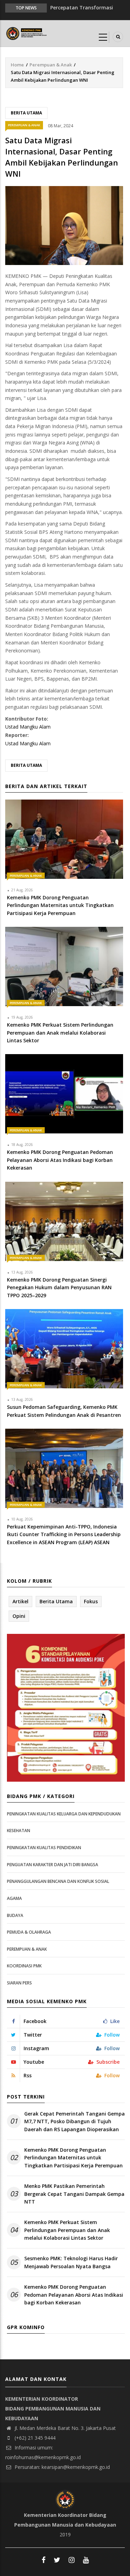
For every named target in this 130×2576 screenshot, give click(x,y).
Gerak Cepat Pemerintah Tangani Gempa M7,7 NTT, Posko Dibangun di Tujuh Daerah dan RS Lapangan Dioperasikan (75, 2121)
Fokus (91, 1601)
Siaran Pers (19, 1983)
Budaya (15, 1915)
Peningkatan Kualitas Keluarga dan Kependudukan (64, 1814)
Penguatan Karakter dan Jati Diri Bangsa (53, 1865)
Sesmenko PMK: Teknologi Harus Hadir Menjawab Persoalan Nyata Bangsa (71, 2262)
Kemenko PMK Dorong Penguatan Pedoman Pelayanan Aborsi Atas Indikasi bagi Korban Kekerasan (74, 2295)
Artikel (20, 1601)
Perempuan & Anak (51, 65)
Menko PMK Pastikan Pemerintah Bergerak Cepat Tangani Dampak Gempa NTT (74, 2194)
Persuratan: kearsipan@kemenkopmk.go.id (62, 2467)
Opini (19, 1616)
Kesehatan (19, 1831)
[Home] (27, 33)
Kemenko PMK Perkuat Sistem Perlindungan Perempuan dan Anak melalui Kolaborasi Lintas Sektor (67, 2230)
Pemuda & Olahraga (29, 1932)
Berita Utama (26, 113)
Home (17, 65)
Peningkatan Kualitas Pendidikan (44, 1848)
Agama (14, 1898)
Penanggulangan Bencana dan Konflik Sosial (58, 1881)
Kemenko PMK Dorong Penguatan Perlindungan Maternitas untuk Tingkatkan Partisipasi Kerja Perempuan (73, 2158)
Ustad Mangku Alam (28, 727)
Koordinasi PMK (24, 1966)
